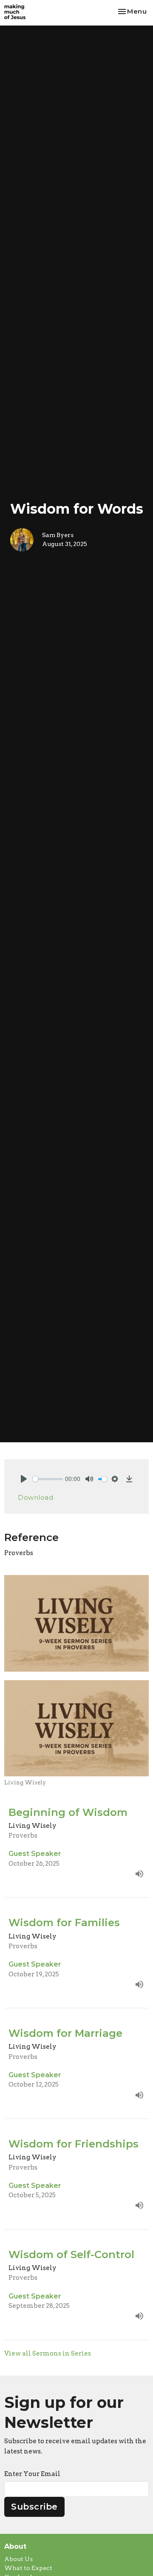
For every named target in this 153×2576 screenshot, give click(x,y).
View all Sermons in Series (48, 2353)
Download (35, 1497)
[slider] (48, 1479)
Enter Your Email (32, 2474)
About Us (18, 2559)
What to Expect (28, 2568)
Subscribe (34, 2507)
